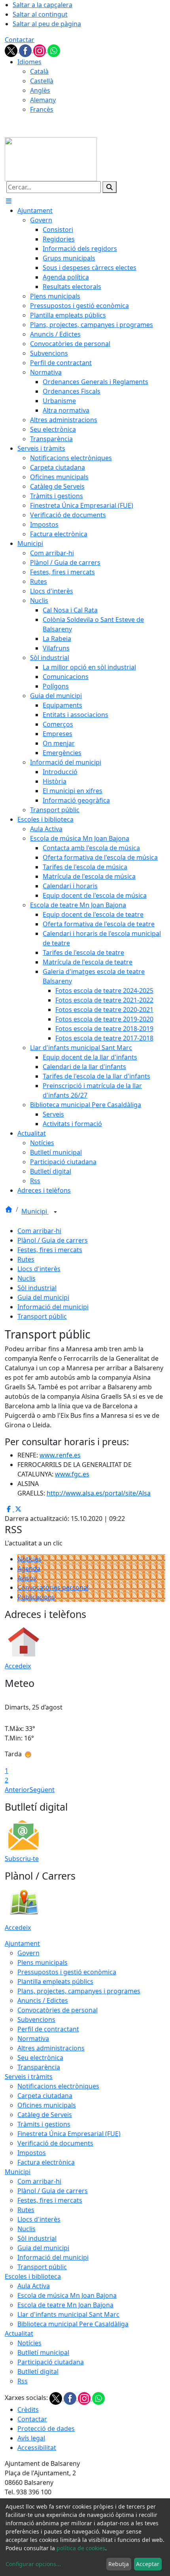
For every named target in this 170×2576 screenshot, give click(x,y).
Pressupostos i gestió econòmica (67, 1972)
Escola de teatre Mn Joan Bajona (65, 2305)
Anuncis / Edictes (43, 2000)
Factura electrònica (46, 2162)
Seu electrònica (40, 2058)
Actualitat (19, 2333)
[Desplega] (55, 1212)
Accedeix (18, 1666)
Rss (23, 2381)
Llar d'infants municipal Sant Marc (68, 2314)
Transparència (39, 2067)
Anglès (40, 90)
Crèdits (28, 2410)
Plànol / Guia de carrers (53, 1240)
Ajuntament (22, 1943)
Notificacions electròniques (58, 2086)
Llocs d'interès (39, 1269)
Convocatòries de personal (58, 2010)
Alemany (43, 100)
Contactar (20, 40)
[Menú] (9, 201)
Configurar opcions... (33, 2564)
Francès (42, 109)
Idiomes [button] (29, 62)
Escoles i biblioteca (33, 2276)
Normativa (33, 2039)
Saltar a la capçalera (42, 5)
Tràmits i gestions (44, 2124)
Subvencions (36, 2019)
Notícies (29, 1559)
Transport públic (42, 1316)
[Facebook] (26, 50)
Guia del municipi (43, 1297)
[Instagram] (40, 50)
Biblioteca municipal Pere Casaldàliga (73, 2324)
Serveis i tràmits (29, 2077)
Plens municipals (42, 1962)
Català (39, 71)
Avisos (27, 1578)
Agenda (29, 1568)
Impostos (32, 2153)
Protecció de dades (46, 2429)
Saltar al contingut (40, 14)
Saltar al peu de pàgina (47, 24)
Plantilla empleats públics (55, 1981)
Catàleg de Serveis (45, 2115)
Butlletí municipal (43, 2352)
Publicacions (36, 1597)
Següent (42, 1790)
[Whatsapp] (54, 50)
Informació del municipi (53, 1307)
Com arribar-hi (39, 1231)
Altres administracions (51, 2048)
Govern (28, 1953)
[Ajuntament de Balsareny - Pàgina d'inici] (51, 159)
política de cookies (81, 2548)
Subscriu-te (22, 1859)
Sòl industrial (37, 1288)
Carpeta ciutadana (45, 2096)
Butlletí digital (38, 2371)
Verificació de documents (55, 2143)
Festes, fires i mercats (50, 1250)
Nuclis (26, 1278)
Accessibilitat (37, 2448)
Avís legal (31, 2438)
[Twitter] (12, 50)
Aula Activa (34, 2286)
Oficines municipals (47, 2105)
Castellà (42, 81)
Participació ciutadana (51, 2362)
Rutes (26, 1259)
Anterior (17, 1790)
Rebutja (119, 2564)
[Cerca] (110, 187)
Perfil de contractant (48, 2029)
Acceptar (148, 2564)
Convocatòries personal (53, 1587)
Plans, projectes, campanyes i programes (79, 1991)
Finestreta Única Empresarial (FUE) (69, 2134)
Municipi (35, 1211)
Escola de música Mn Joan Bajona (67, 2295)
